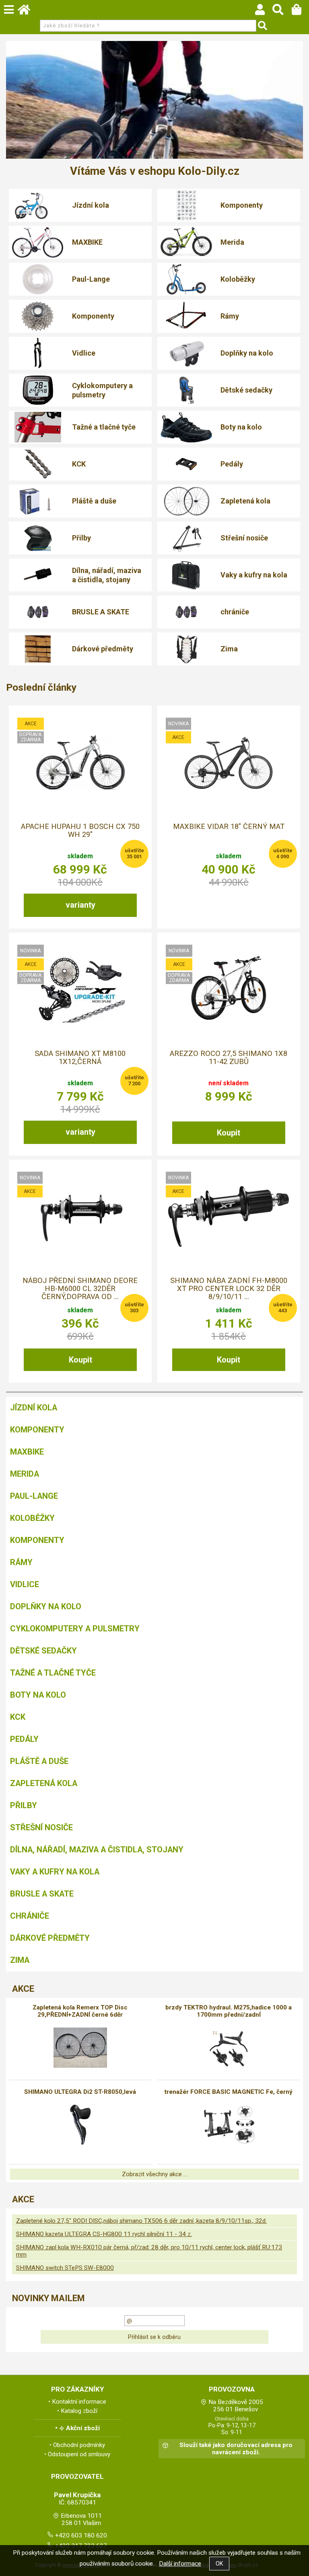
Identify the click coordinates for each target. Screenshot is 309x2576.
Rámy (230, 316)
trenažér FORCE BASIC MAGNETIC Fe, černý (229, 2092)
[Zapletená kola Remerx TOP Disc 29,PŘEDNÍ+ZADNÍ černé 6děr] (80, 2048)
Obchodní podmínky (79, 2445)
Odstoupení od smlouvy (79, 2454)
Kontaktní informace (79, 2402)
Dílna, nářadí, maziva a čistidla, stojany (107, 575)
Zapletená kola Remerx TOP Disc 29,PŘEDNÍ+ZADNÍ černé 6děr (80, 2011)
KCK (79, 464)
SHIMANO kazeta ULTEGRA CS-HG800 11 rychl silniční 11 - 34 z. (104, 2234)
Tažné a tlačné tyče (104, 427)
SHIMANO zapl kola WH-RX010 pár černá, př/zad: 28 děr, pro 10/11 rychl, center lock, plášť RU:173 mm (149, 2251)
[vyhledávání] (282, 12)
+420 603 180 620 (81, 2535)
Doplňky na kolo (247, 353)
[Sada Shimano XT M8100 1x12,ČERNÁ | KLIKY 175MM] (80, 989)
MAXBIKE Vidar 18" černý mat (229, 827)
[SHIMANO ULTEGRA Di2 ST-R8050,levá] (80, 2125)
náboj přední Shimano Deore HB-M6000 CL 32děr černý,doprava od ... (80, 1289)
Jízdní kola (91, 205)
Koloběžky (238, 279)
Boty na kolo (241, 427)
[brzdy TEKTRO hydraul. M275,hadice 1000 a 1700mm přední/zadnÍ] (229, 2048)
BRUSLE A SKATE (101, 612)
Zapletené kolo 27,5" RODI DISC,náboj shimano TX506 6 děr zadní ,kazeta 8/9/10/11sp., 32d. (141, 2221)
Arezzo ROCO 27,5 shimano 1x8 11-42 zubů (229, 1058)
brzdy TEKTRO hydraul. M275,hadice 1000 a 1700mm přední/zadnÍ (229, 2011)
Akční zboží (83, 2428)
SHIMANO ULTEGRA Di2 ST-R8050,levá (80, 2092)
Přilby (81, 538)
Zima (229, 649)
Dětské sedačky (246, 390)
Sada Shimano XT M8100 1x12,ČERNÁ (80, 1058)
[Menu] (9, 10)
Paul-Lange (91, 279)
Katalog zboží (79, 2411)
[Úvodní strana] (28, 12)
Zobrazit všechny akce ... (154, 2174)
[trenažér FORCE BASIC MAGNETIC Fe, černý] (229, 2125)
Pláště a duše (94, 501)
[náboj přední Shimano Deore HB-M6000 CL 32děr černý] (80, 1216)
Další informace (180, 2564)
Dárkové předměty (103, 649)
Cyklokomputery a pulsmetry (102, 390)
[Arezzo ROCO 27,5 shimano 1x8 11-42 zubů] (229, 990)
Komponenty (242, 205)
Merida (232, 242)
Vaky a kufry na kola (254, 575)
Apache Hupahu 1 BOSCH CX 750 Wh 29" (80, 831)
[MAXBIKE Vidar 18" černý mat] (229, 763)
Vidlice (84, 353)
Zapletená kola (245, 501)
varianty (80, 905)
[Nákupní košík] (300, 12)
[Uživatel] (264, 12)
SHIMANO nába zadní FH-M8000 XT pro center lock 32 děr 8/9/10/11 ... (229, 1289)
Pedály (232, 464)
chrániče (235, 612)
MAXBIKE (87, 242)
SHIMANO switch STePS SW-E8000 (65, 2268)
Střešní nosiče (244, 538)
